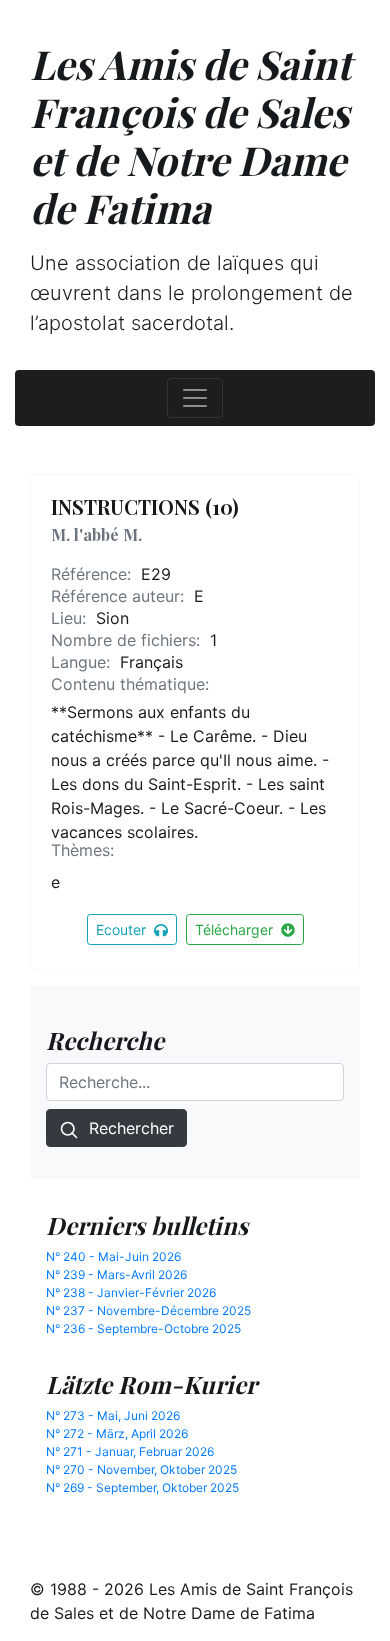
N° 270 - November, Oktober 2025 (141, 1469)
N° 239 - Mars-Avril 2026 (116, 1274)
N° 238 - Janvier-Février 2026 (131, 1292)
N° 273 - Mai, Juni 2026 (113, 1415)
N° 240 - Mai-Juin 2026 (113, 1256)
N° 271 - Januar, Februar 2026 (130, 1451)
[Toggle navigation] (195, 398)
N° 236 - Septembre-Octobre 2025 (143, 1328)
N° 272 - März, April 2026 (117, 1433)
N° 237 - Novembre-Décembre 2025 (148, 1310)
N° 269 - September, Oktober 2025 (142, 1487)
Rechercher (126, 1128)
